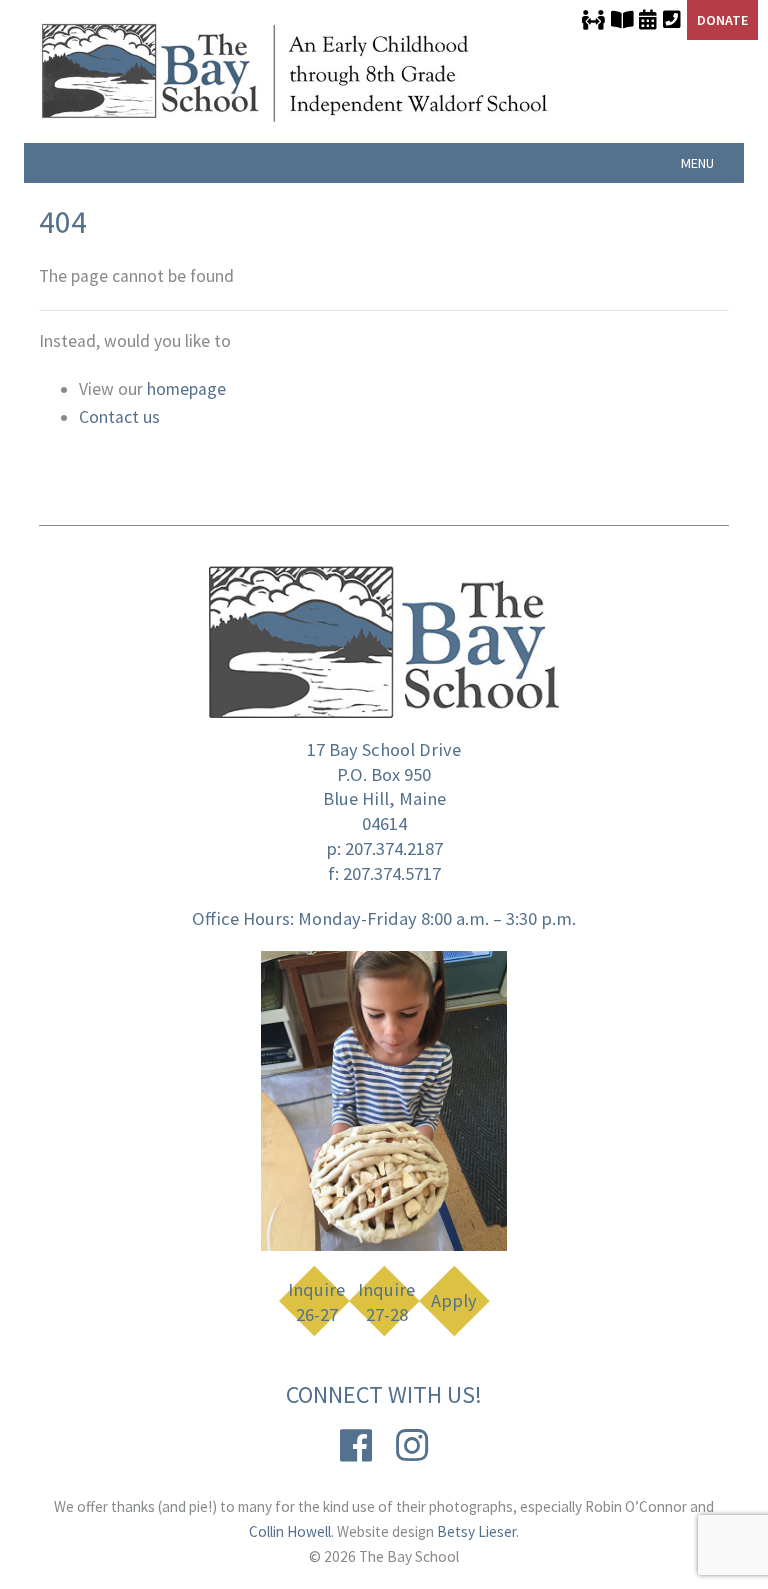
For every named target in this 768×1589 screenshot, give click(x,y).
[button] (697, 163)
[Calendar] (648, 20)
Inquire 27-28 (386, 1303)
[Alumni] (593, 20)
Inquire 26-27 (316, 1303)
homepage (186, 389)
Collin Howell (290, 1531)
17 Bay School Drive (384, 749)
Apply (454, 1300)
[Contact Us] (672, 20)
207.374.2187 (394, 848)
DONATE (722, 20)
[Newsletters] (622, 20)
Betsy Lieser (476, 1531)
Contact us (119, 417)
